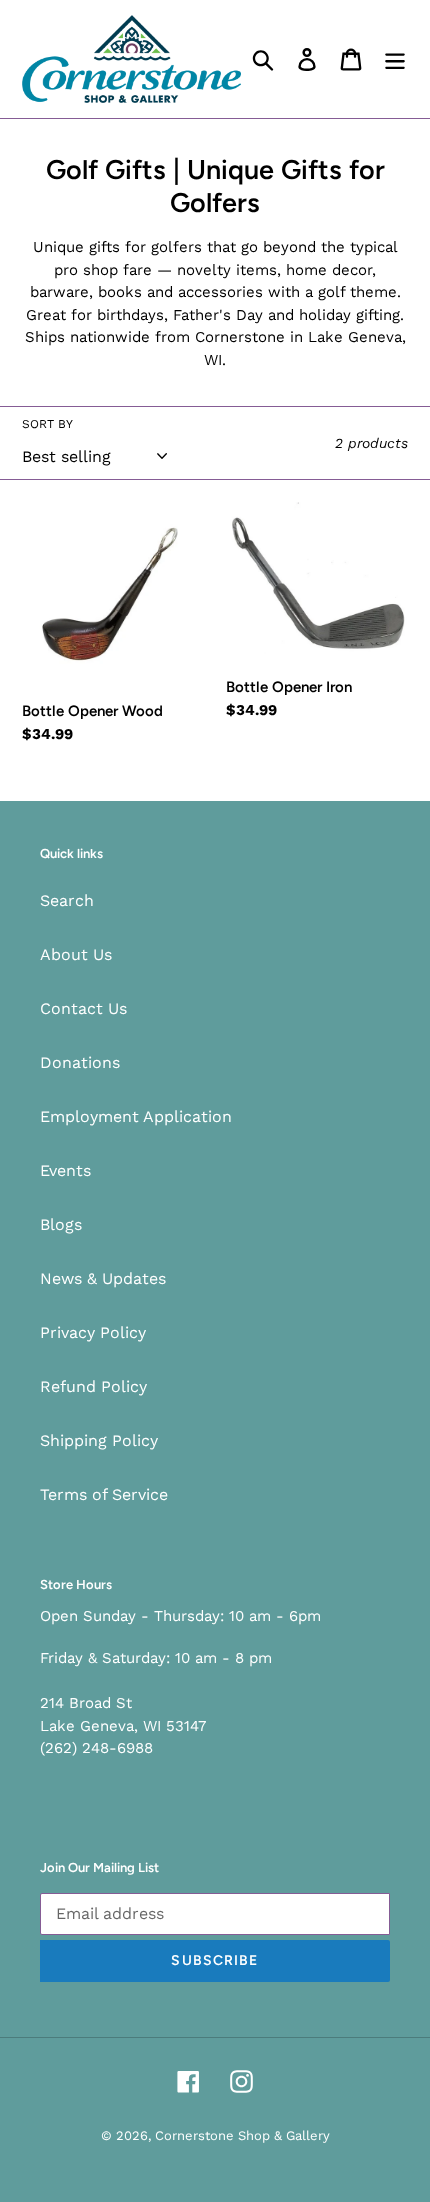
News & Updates (103, 1278)
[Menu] (395, 59)
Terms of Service (104, 1494)
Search (67, 900)
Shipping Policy (99, 1440)
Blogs (61, 1224)
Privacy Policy (93, 1332)
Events (65, 1170)
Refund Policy (93, 1386)
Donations (80, 1062)
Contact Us (83, 1008)
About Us (76, 954)
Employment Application (136, 1116)
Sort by (47, 424)
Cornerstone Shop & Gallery (242, 2135)
